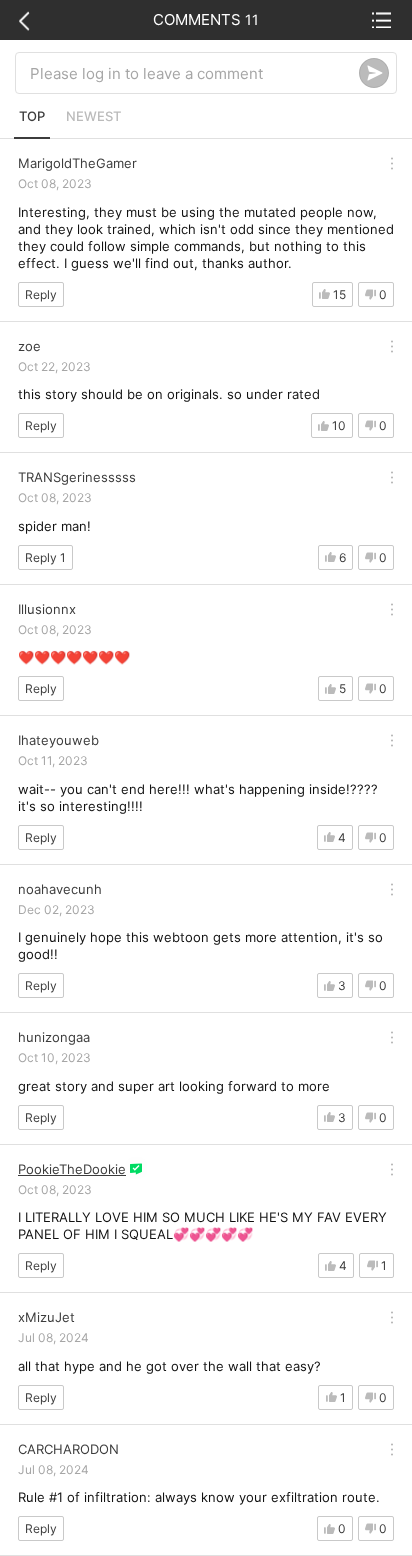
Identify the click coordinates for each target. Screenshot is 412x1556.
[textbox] (194, 73)
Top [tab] (32, 116)
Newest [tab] (93, 116)
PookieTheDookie (72, 1169)
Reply (41, 294)
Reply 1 (45, 557)
